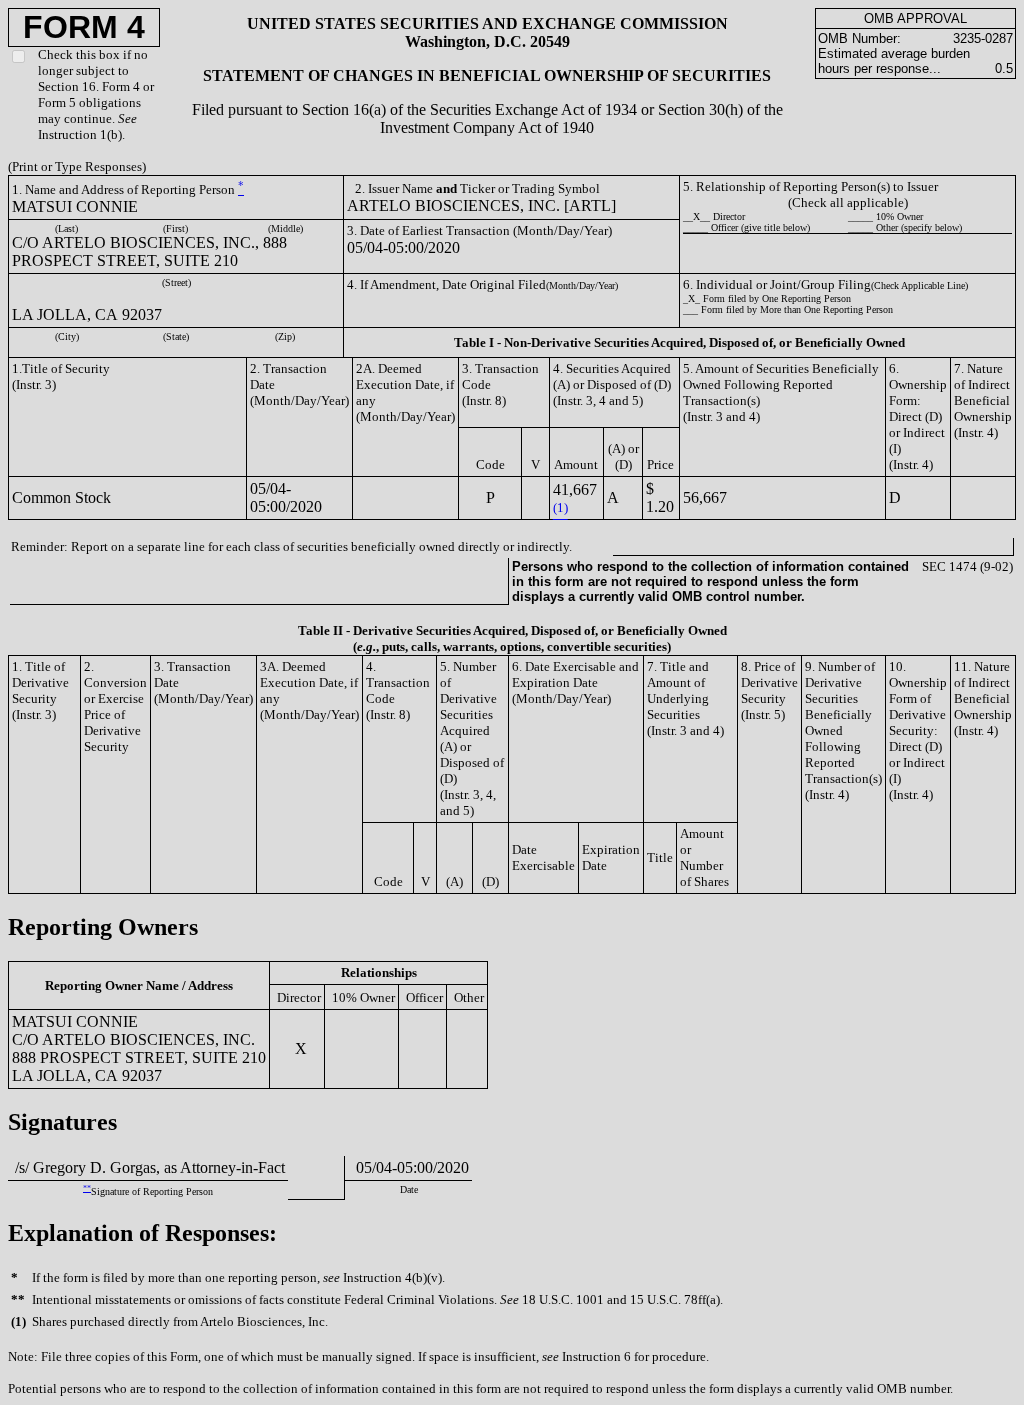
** (87, 1188)
